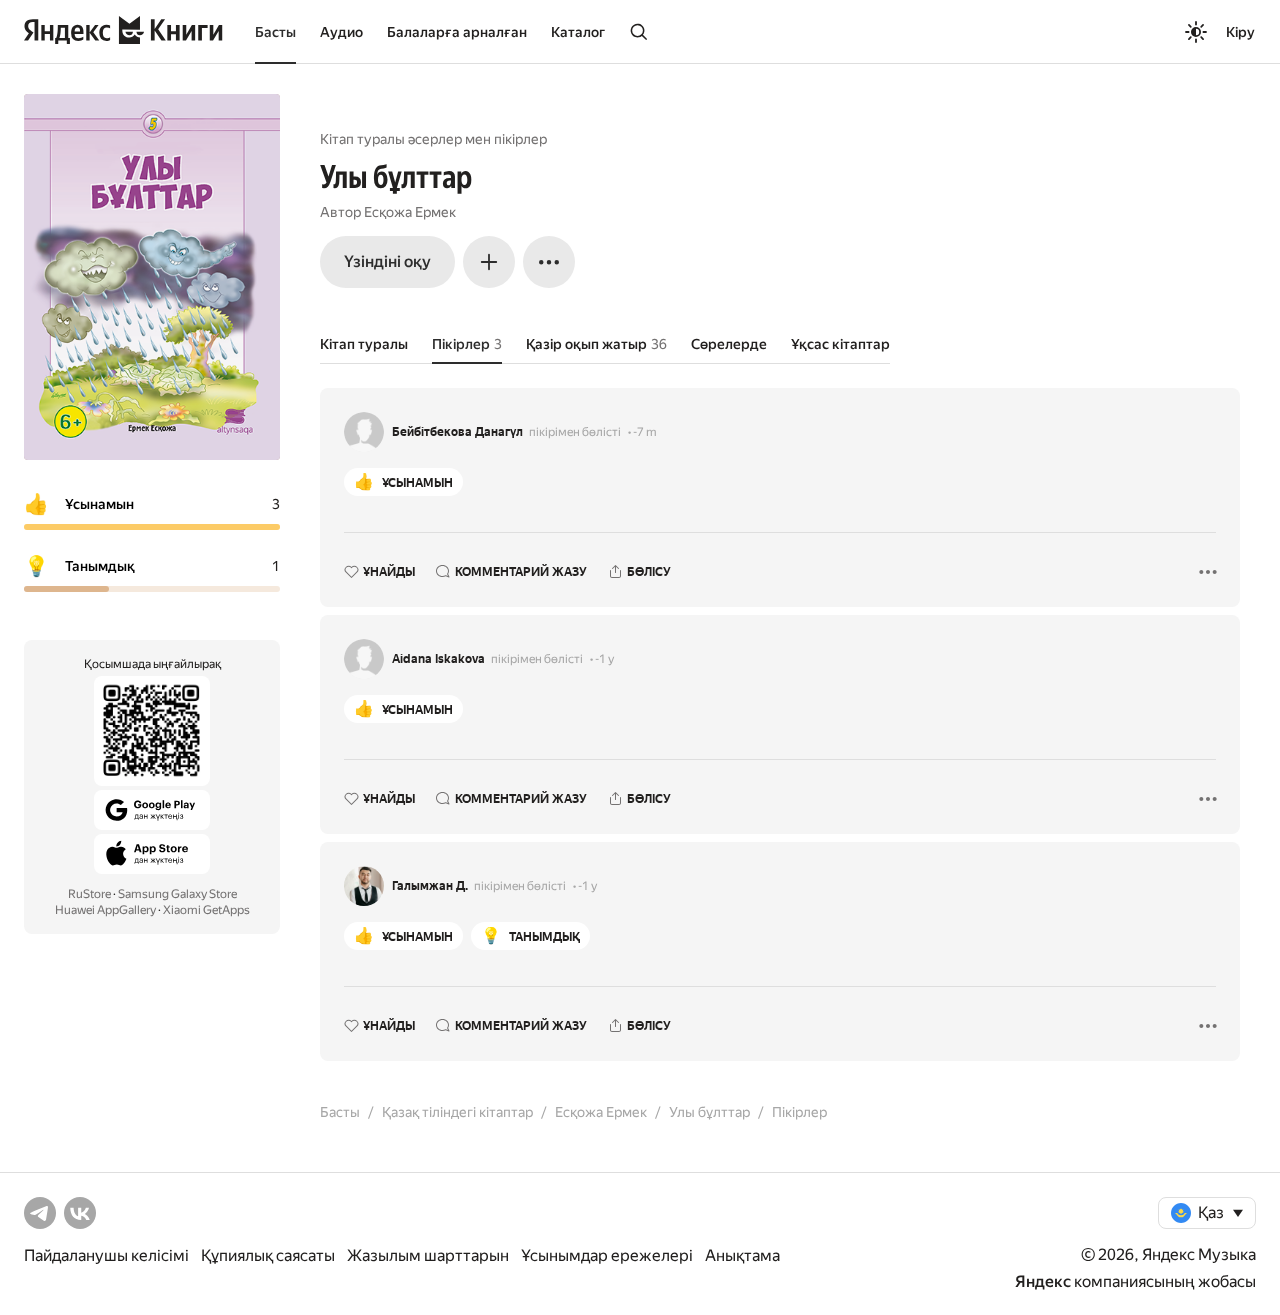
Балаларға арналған (457, 32)
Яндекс (1043, 1281)
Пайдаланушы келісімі (106, 1255)
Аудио (341, 32)
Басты (275, 32)
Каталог (578, 32)
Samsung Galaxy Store (177, 894)
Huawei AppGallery (105, 910)
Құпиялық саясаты (268, 1255)
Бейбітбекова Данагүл (457, 432)
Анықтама (742, 1255)
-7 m (645, 432)
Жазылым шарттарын (428, 1255)
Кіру (1240, 32)
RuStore (89, 894)
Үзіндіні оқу (387, 261)
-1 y (604, 659)
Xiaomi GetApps (206, 910)
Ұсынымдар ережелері (607, 1255)
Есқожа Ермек (410, 212)
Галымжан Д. (430, 886)
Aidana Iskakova (438, 659)
